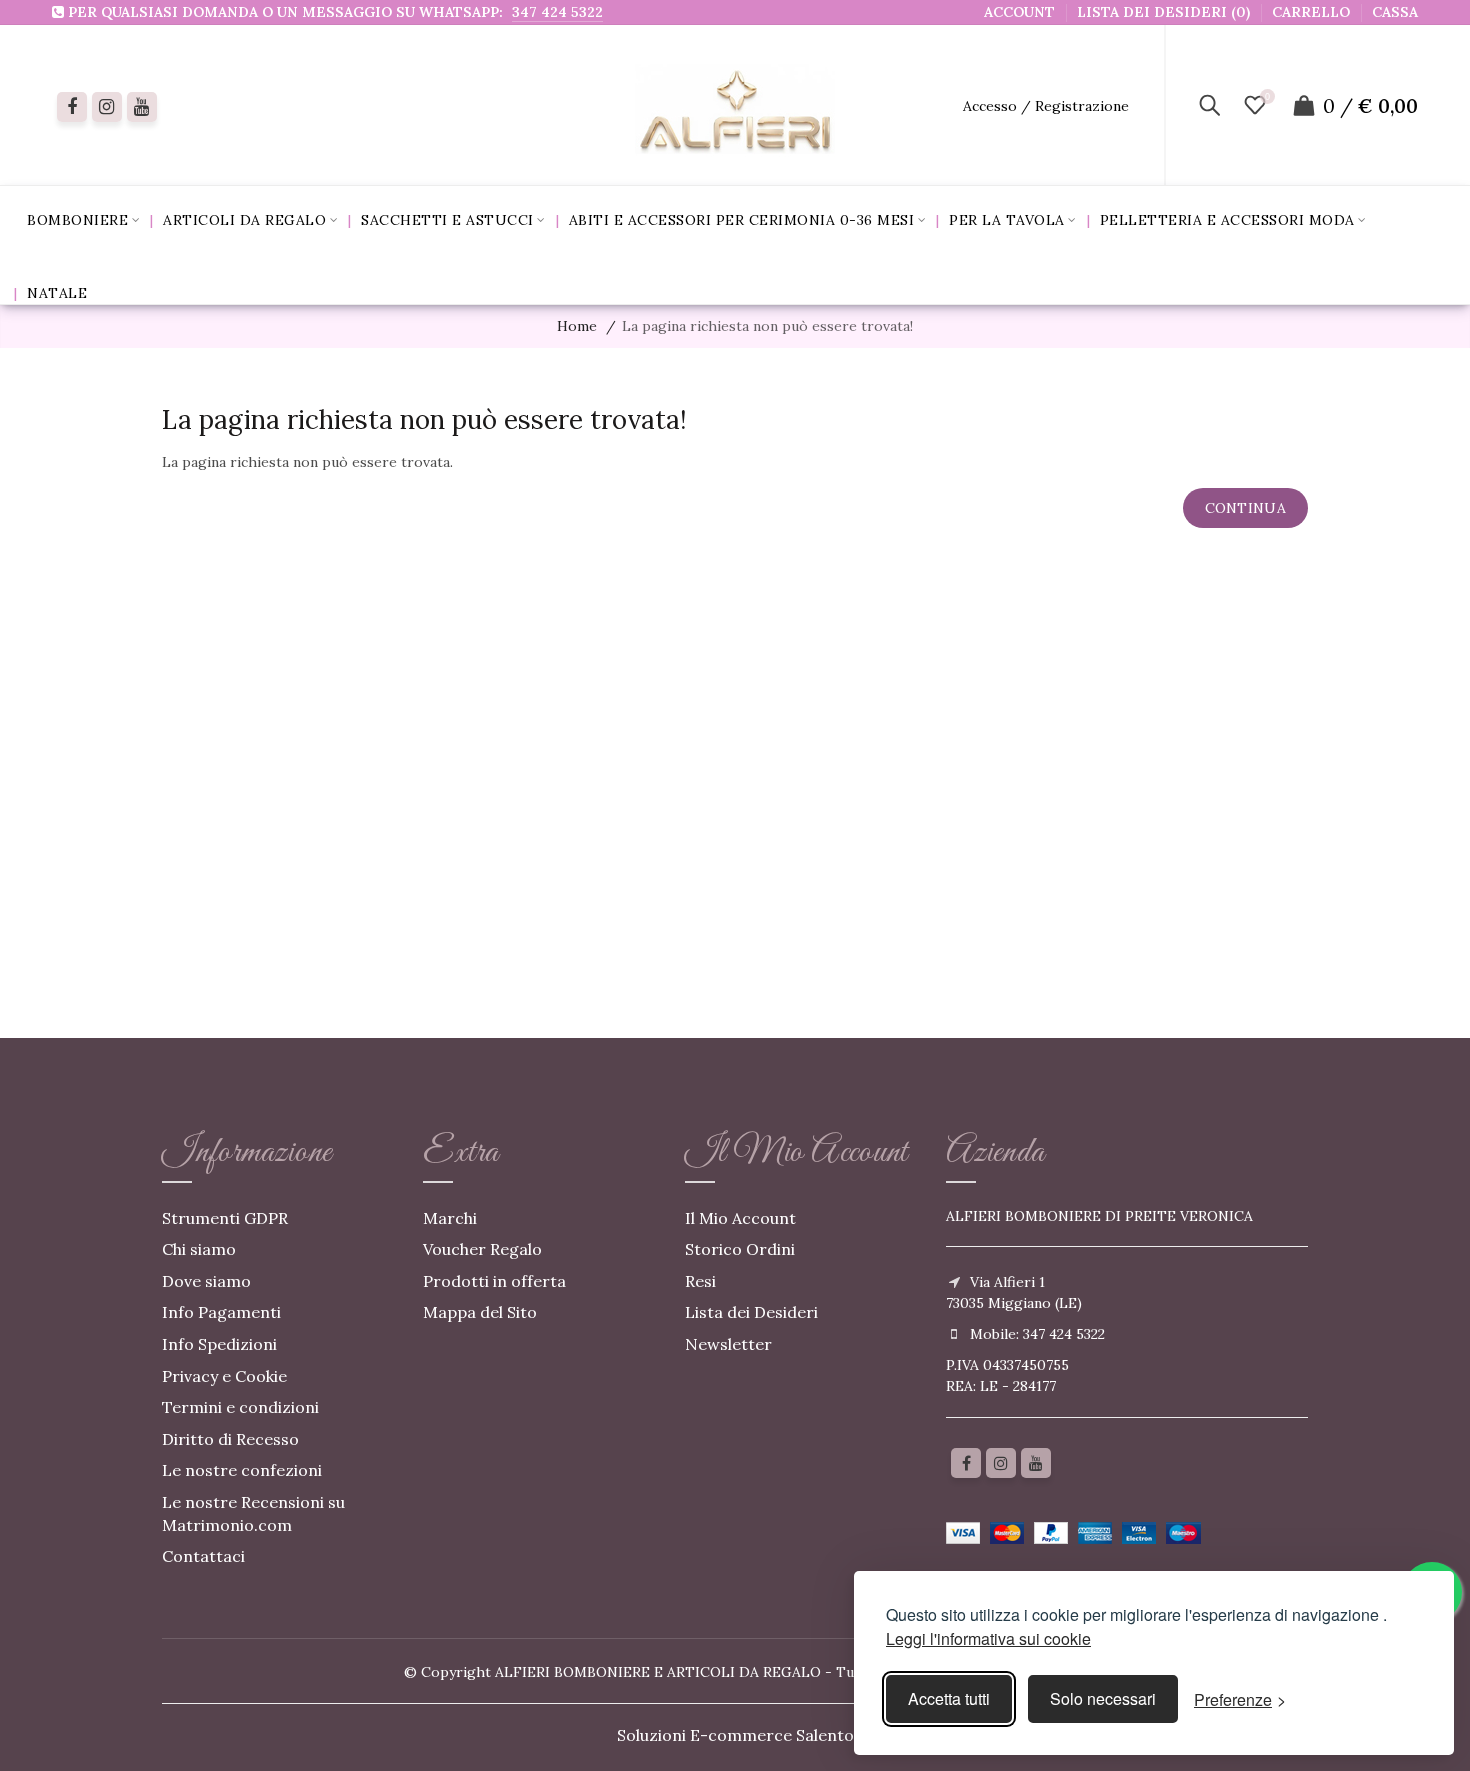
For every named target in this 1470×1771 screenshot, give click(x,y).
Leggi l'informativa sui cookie (988, 1638)
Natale (57, 293)
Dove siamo (206, 1281)
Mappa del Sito (480, 1312)
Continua (1245, 508)
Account (1019, 12)
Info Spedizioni (219, 1344)
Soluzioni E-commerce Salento (735, 1735)
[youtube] (142, 107)
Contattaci (203, 1556)
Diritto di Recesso (230, 1439)
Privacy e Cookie (224, 1376)
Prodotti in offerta (494, 1281)
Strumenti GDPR (225, 1218)
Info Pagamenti (221, 1312)
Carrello (1311, 12)
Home (577, 326)
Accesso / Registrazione (1046, 106)
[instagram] (107, 107)
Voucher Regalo (482, 1249)
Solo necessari (1103, 1698)
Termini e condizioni (240, 1407)
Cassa (1395, 12)
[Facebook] (72, 107)
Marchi (450, 1218)
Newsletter (728, 1344)
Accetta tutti (949, 1698)
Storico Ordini (740, 1249)
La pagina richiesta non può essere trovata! (767, 326)
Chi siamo (199, 1249)
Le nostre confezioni (242, 1470)
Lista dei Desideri (751, 1312)
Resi (700, 1281)
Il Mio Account (740, 1218)
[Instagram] (1001, 1463)
